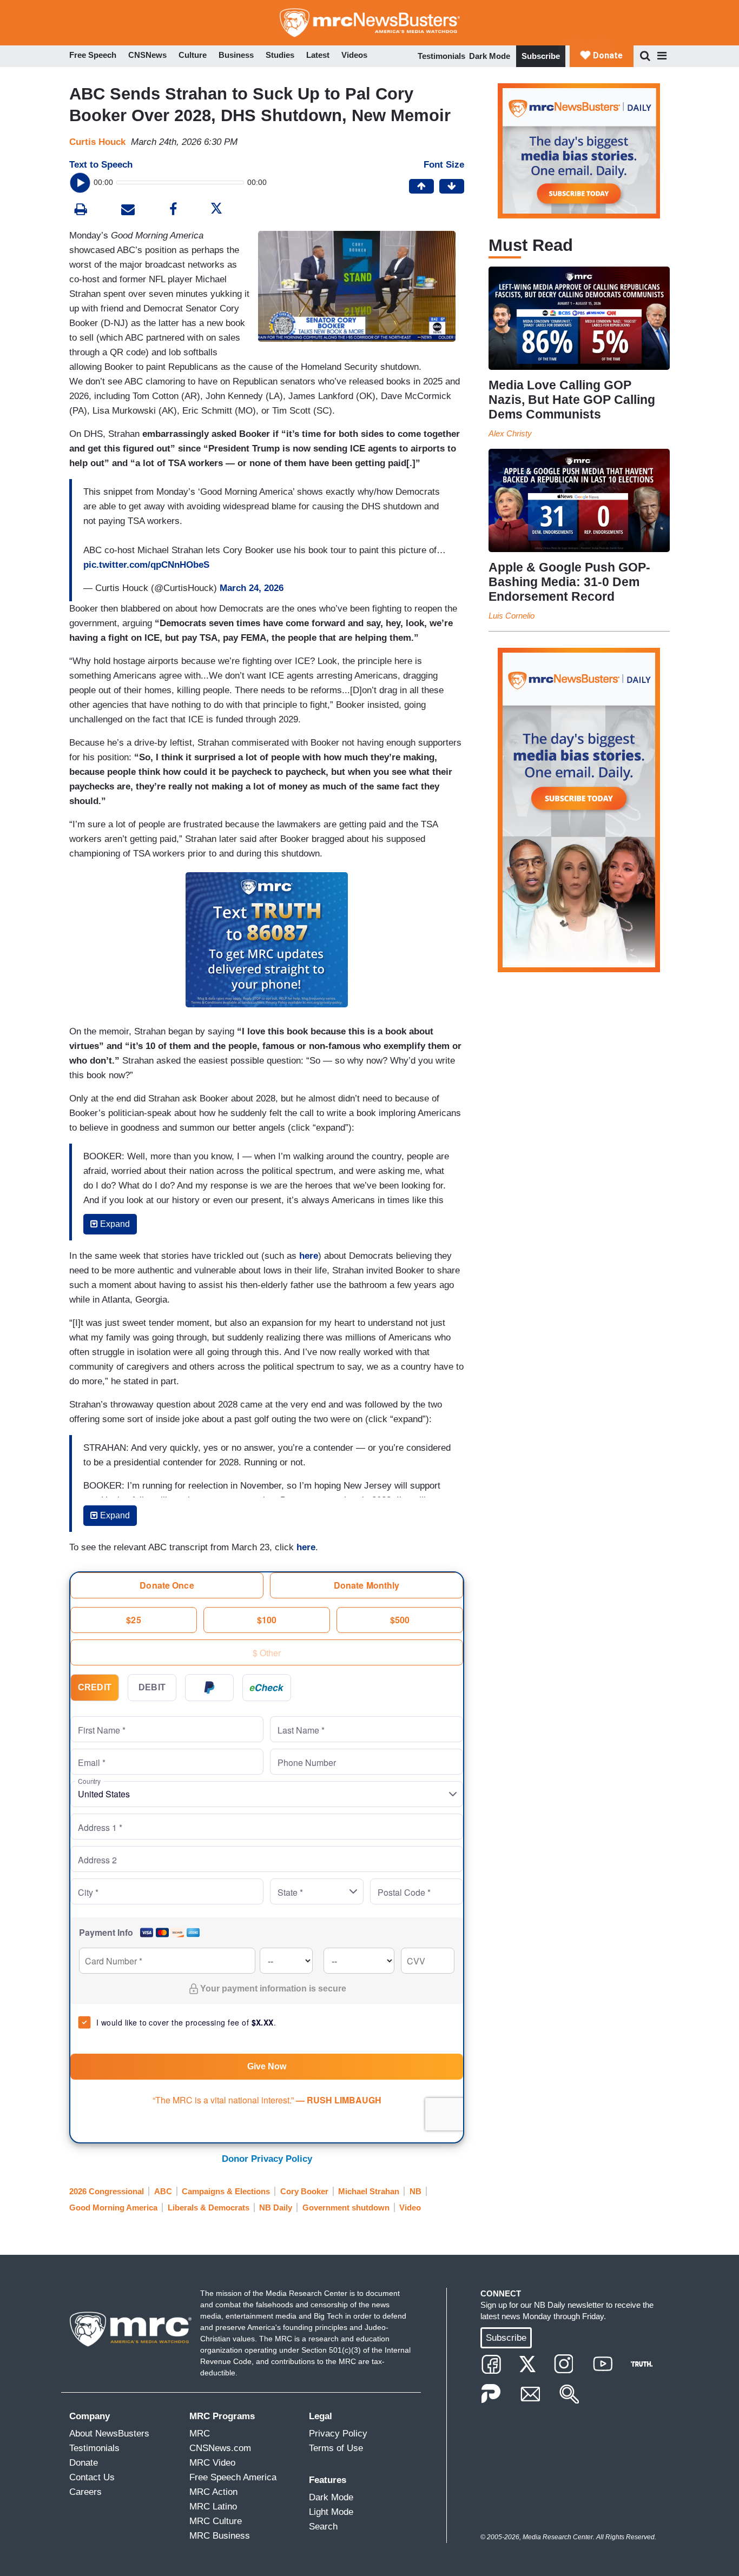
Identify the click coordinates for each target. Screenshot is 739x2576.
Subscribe (541, 56)
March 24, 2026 (252, 588)
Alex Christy (510, 433)
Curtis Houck (97, 142)
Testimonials (441, 56)
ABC (163, 2191)
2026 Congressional (107, 2191)
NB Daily (276, 2207)
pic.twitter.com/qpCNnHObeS (146, 565)
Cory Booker (304, 2191)
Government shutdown (346, 2207)
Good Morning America (113, 2207)
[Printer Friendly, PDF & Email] (128, 211)
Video (410, 2207)
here (306, 1547)
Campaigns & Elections (226, 2191)
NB (415, 2191)
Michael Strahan (369, 2191)
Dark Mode (490, 56)
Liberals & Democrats (209, 2207)
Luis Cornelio (512, 616)
